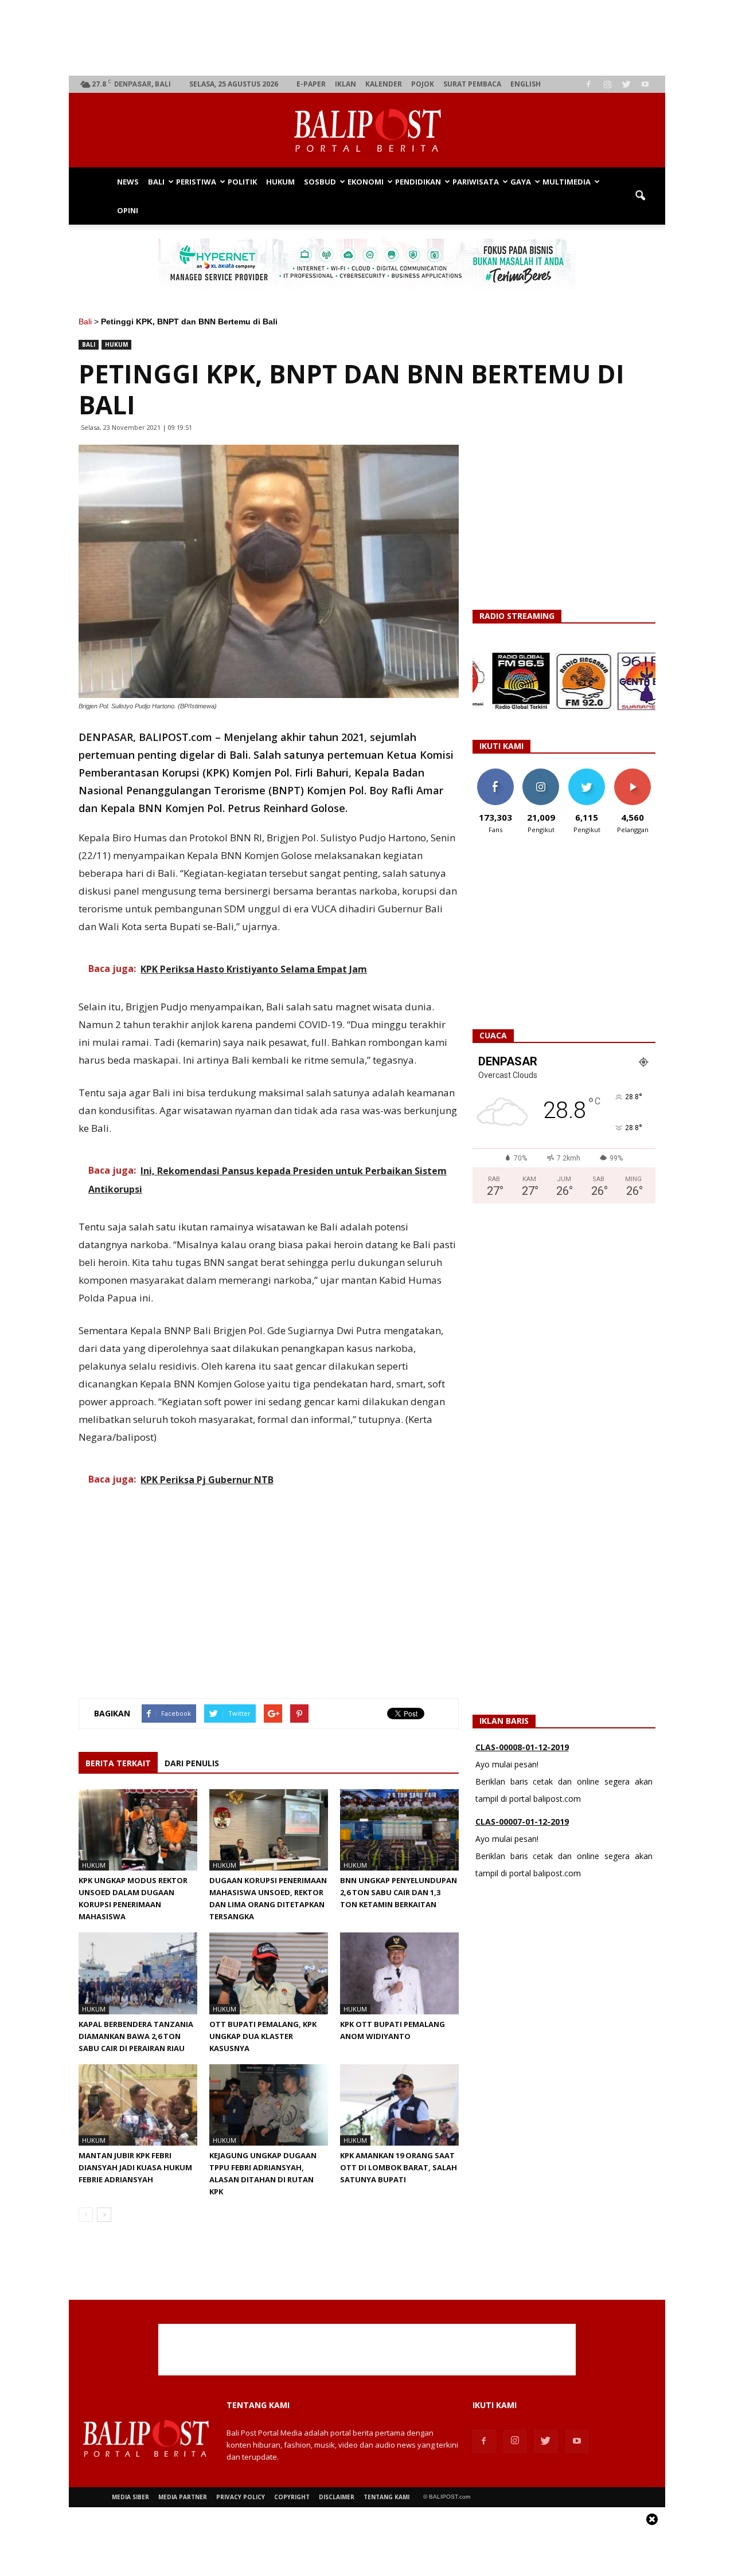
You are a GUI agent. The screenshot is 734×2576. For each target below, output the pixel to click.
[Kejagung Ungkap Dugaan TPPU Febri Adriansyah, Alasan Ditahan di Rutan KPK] (269, 2105)
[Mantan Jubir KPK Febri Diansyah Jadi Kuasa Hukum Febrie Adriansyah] (138, 2105)
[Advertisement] (367, 38)
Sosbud (320, 182)
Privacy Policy (241, 2497)
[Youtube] (645, 84)
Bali (156, 182)
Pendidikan (418, 182)
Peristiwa (196, 182)
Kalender (384, 84)
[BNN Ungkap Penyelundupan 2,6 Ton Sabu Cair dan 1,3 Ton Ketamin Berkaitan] (399, 1830)
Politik (242, 182)
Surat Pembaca (472, 84)
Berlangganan (637, 773)
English (526, 84)
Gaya (521, 182)
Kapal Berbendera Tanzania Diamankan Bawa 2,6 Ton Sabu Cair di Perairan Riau (136, 2036)
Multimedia (567, 182)
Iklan (345, 84)
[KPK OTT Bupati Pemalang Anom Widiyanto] (399, 1973)
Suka (495, 773)
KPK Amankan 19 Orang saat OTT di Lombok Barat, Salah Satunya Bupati (399, 2167)
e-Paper (311, 84)
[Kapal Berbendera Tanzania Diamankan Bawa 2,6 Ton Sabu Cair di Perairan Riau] (138, 1973)
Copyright (292, 2497)
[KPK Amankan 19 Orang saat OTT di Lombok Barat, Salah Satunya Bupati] (399, 2105)
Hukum (280, 182)
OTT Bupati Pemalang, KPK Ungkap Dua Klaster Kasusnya (263, 2036)
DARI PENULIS (192, 1763)
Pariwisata (476, 182)
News (128, 182)
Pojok (423, 84)
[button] (640, 196)
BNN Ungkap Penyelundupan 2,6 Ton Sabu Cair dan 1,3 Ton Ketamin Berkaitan (399, 1892)
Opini (128, 210)
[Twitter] (626, 84)
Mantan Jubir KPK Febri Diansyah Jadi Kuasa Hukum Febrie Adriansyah (135, 2167)
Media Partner (183, 2497)
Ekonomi (366, 182)
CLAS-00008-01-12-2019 (522, 1747)
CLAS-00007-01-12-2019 (522, 1822)
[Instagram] (607, 84)
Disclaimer (337, 2497)
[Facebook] (588, 84)
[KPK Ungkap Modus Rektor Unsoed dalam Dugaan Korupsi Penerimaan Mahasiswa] (138, 1830)
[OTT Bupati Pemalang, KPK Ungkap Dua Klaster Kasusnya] (269, 1973)
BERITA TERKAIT (118, 1763)
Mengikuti (541, 773)
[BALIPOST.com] (367, 131)
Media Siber (130, 2497)
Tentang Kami (386, 2497)
